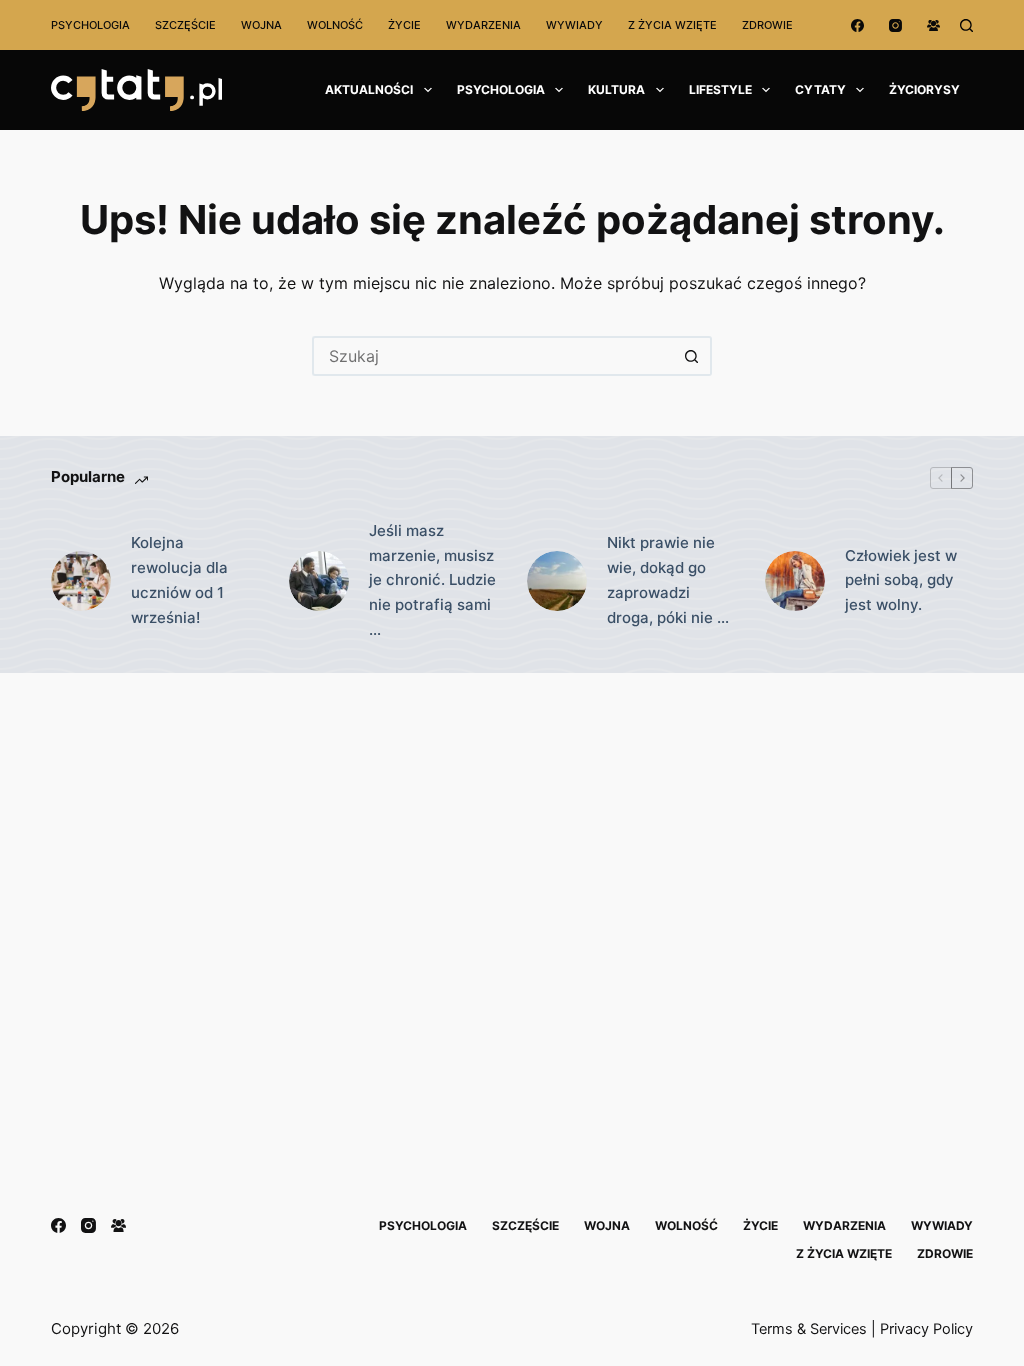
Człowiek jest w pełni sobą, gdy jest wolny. (901, 580)
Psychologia (90, 25)
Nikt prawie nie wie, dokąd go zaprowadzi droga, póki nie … (668, 579)
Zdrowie (767, 25)
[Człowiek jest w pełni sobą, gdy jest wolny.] (795, 581)
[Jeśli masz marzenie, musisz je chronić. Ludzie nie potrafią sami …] (319, 581)
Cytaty (820, 89)
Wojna (261, 25)
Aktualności (369, 89)
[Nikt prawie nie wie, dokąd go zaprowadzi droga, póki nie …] (557, 581)
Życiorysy (924, 89)
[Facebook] (857, 25)
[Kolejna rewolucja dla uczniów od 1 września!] (81, 581)
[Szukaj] (966, 25)
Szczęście (185, 25)
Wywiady (574, 25)
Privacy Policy (926, 1329)
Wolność (335, 25)
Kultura (616, 89)
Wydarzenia (483, 25)
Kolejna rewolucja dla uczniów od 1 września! (179, 579)
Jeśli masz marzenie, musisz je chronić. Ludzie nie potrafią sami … (432, 580)
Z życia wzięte (672, 25)
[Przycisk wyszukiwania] (692, 356)
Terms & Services (809, 1329)
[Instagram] (895, 25)
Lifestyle (720, 89)
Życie (404, 25)
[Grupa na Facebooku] (933, 25)
